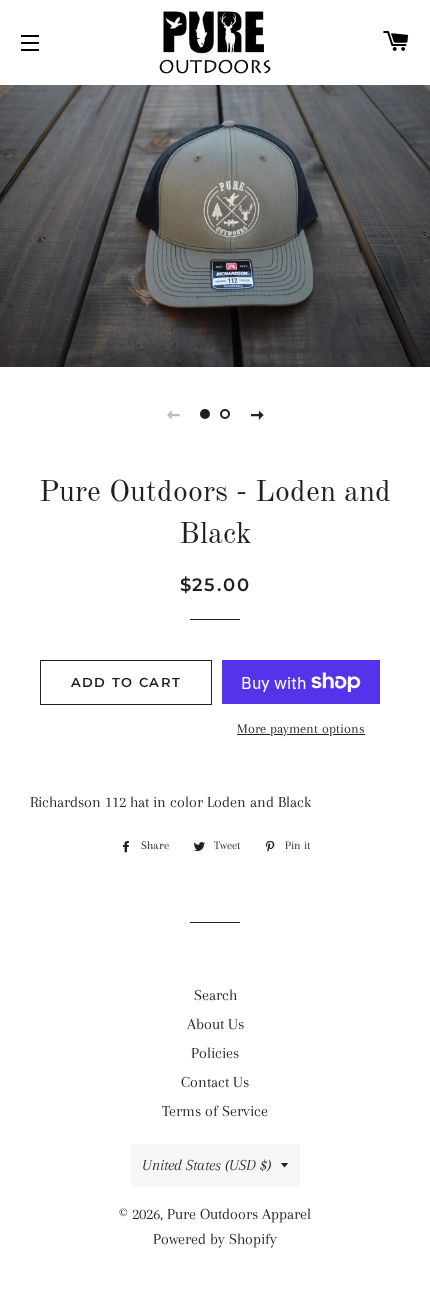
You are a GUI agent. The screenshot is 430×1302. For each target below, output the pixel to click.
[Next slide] (257, 414)
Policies (215, 1053)
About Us (215, 1024)
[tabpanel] (215, 223)
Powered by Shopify (215, 1239)
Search (215, 995)
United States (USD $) (206, 1165)
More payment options (301, 728)
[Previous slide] (173, 414)
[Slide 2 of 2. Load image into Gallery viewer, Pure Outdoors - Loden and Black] (225, 414)
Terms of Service (215, 1111)
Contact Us (215, 1082)
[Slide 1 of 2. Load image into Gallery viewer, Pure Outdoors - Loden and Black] (205, 414)
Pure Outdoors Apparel (239, 1214)
